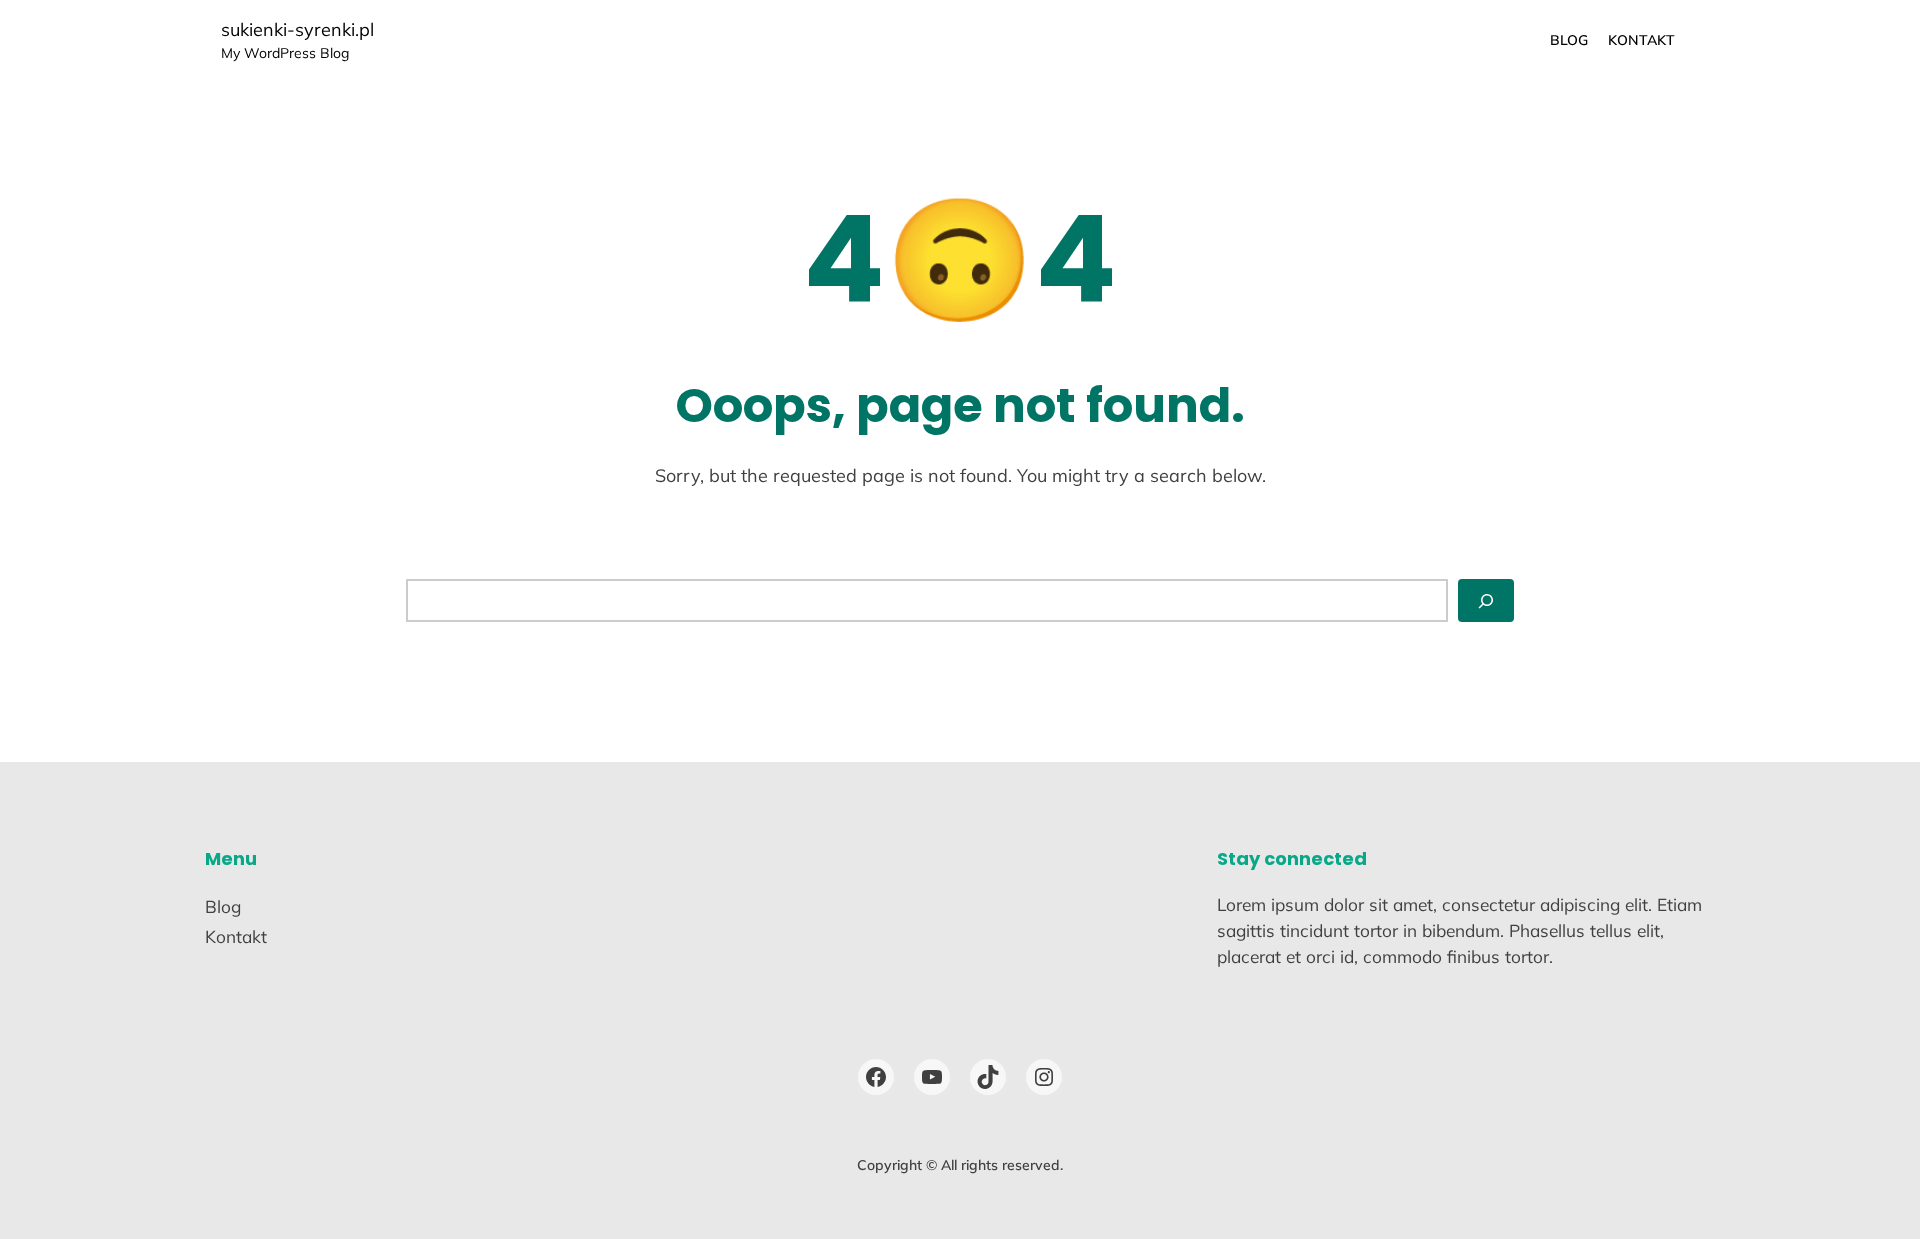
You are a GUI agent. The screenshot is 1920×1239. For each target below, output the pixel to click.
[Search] (1486, 600)
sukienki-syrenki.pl (297, 29)
